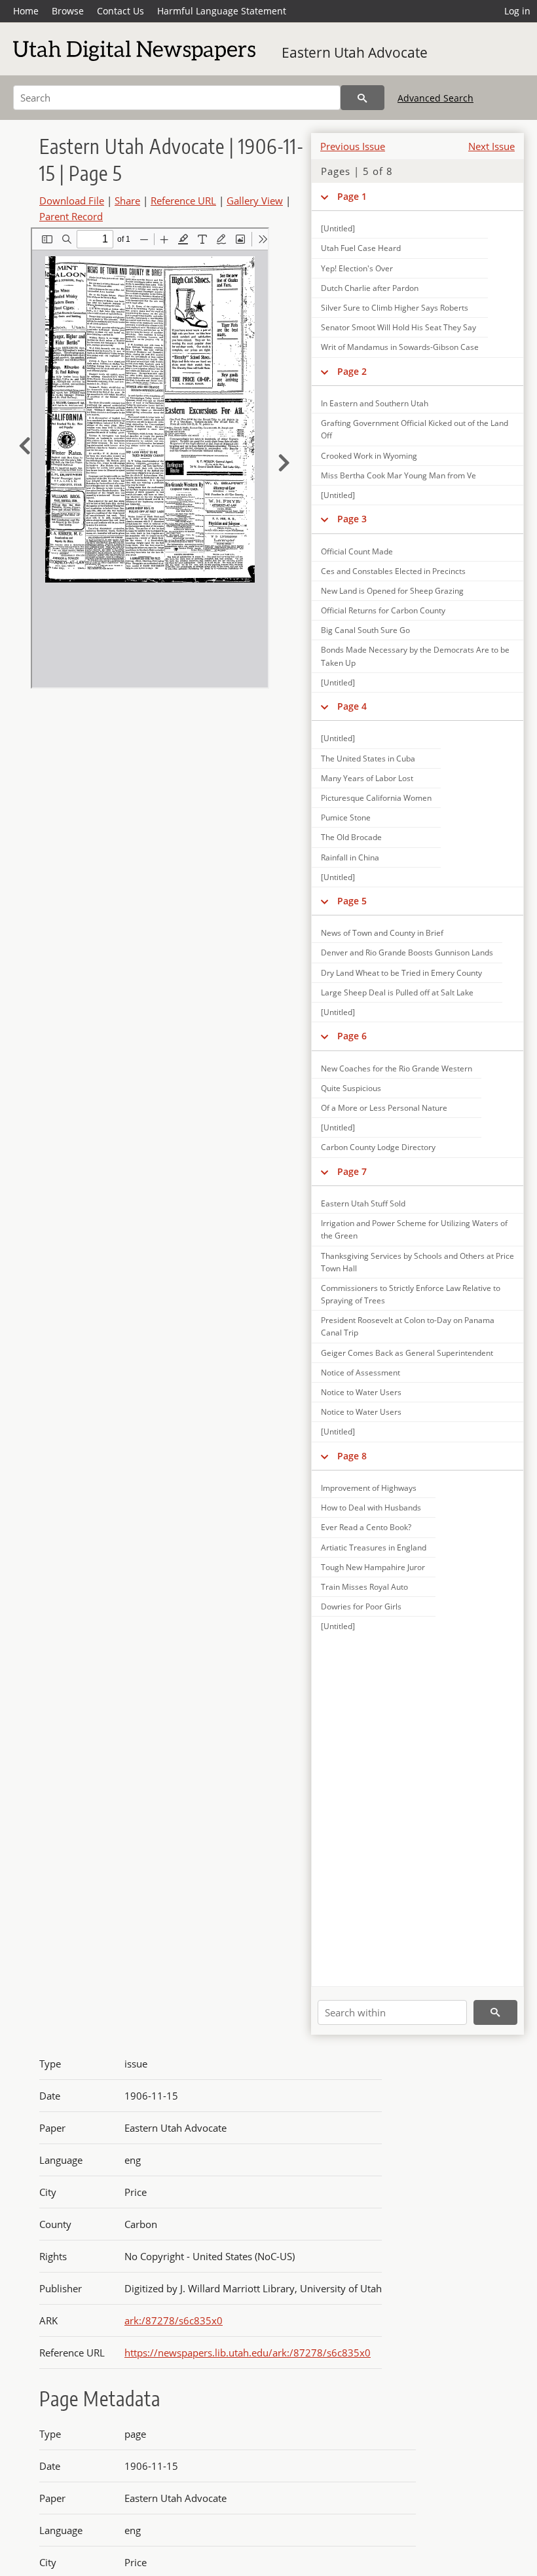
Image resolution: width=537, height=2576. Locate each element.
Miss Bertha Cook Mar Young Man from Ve (398, 475)
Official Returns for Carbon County (383, 610)
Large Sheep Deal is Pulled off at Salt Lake (397, 992)
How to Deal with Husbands (371, 1508)
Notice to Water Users (361, 1392)
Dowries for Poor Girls (361, 1606)
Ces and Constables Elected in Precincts (393, 571)
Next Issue (491, 146)
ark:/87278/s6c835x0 (174, 2320)
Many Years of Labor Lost (367, 778)
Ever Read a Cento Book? (366, 1527)
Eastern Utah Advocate (355, 52)
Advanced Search (435, 98)
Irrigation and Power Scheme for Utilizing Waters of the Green (414, 1229)
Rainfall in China (350, 857)
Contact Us (120, 11)
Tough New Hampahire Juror (373, 1567)
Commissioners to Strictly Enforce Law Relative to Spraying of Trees (411, 1294)
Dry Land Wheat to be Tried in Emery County (401, 973)
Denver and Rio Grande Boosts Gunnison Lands (407, 952)
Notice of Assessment (361, 1373)
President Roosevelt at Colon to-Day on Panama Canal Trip (408, 1326)
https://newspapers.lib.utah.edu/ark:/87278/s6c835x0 (248, 2353)
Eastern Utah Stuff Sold (363, 1203)
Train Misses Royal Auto (364, 1587)
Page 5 (352, 901)
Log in (517, 11)
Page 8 (352, 1456)
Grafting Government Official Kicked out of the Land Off (415, 429)
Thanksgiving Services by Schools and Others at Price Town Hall (417, 1262)
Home (26, 11)
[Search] (362, 98)
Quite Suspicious (351, 1088)
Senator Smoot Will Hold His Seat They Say (398, 327)
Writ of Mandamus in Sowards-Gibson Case (400, 347)
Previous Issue (353, 146)
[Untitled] (338, 228)
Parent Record (71, 216)
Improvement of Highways (369, 1488)
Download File (72, 201)
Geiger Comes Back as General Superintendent (407, 1353)
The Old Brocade (351, 837)
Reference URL (183, 201)
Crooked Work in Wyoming (369, 456)
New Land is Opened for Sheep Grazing (392, 591)
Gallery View (255, 201)
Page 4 (352, 706)
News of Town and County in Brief (382, 933)
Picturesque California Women (376, 798)
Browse (68, 11)
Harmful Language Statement (222, 11)
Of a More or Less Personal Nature (384, 1108)
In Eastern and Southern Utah (375, 403)
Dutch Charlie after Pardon (370, 288)
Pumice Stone (346, 817)
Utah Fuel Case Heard (361, 248)
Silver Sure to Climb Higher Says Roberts (395, 308)
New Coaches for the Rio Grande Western (397, 1068)
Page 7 (352, 1171)
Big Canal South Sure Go (365, 630)
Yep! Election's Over (357, 268)
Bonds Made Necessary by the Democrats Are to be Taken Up (415, 656)
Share (127, 201)
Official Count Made (357, 551)
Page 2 (352, 371)
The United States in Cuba (368, 759)
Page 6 (352, 1036)
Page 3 (352, 519)
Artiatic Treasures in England (374, 1548)
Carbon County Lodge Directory (378, 1147)
